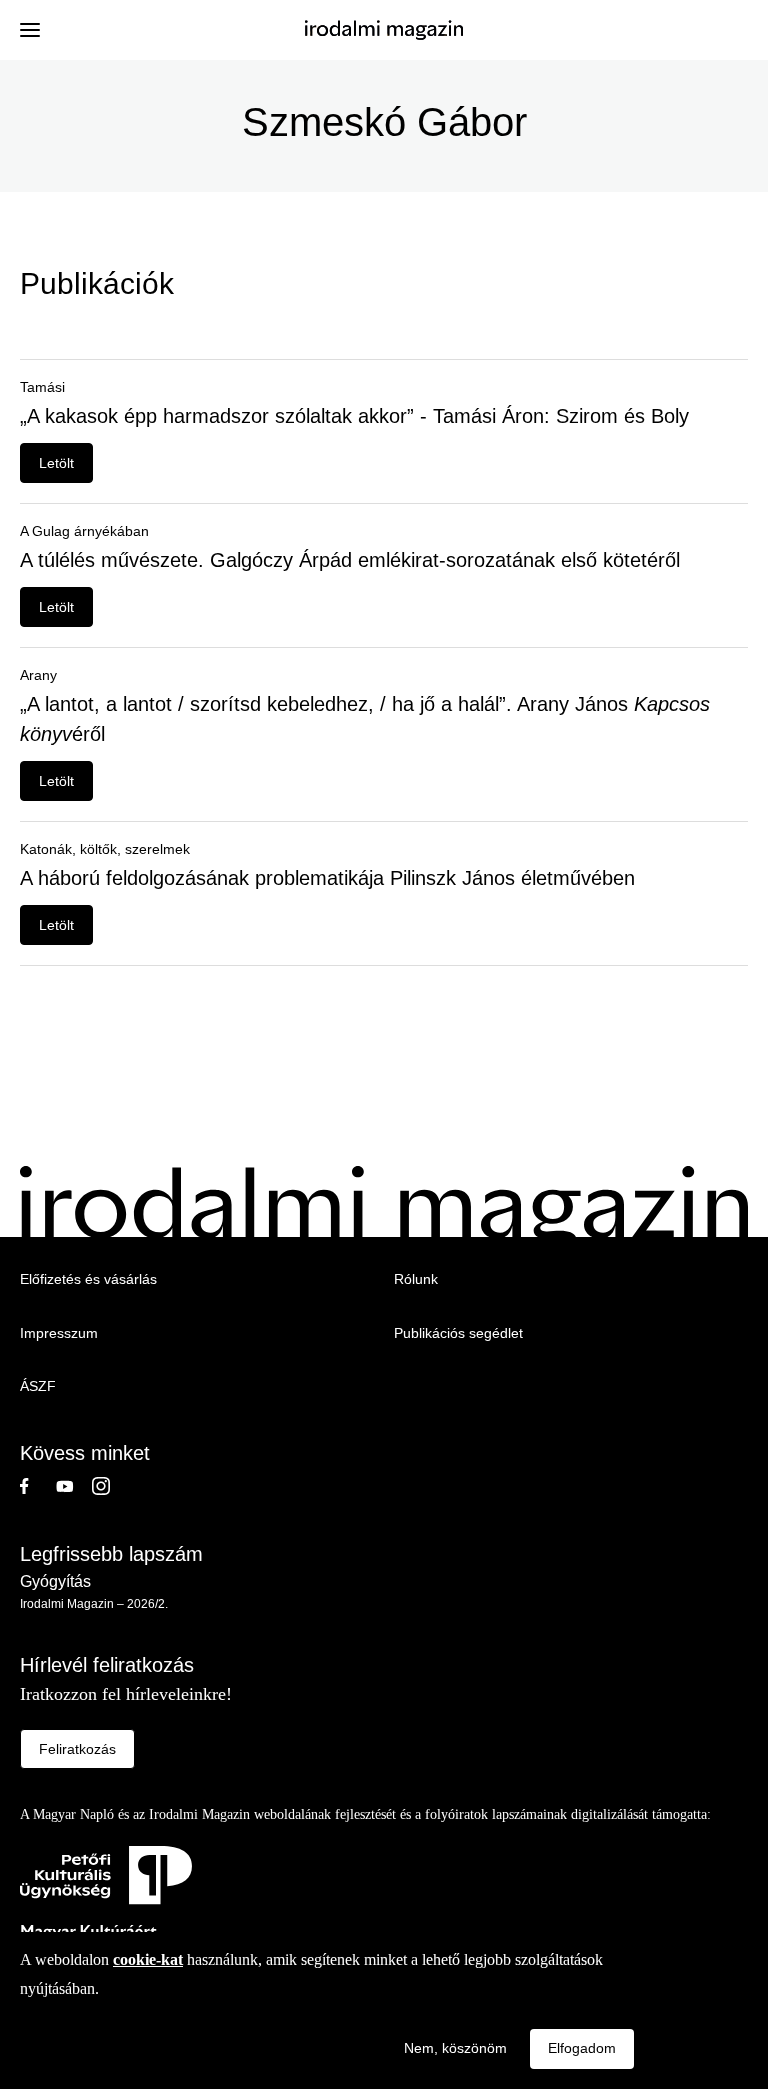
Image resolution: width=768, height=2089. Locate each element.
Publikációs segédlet (458, 1333)
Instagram (110, 1486)
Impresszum (59, 1333)
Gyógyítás (55, 1581)
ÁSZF (38, 1386)
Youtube (74, 1486)
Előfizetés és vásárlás (88, 1279)
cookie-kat (148, 1959)
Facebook (38, 1486)
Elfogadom (582, 2048)
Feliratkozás (77, 1749)
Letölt (56, 463)
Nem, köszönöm (455, 2048)
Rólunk (416, 1279)
